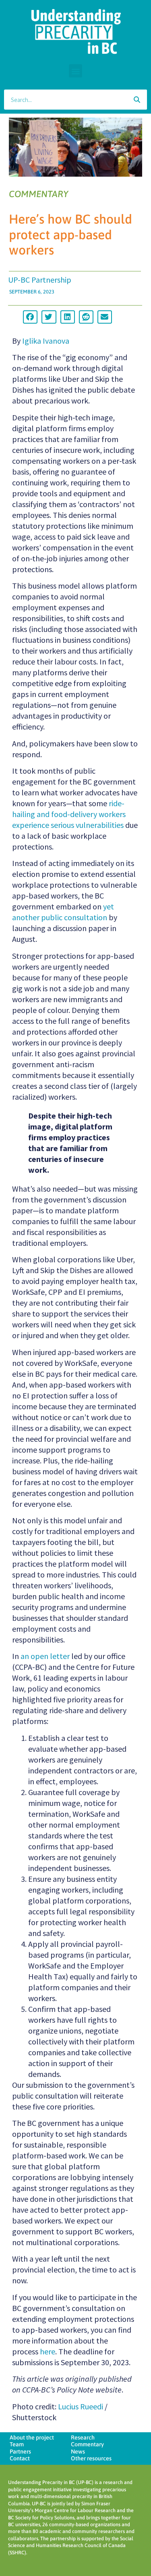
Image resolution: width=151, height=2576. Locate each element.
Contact (20, 2458)
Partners (20, 2452)
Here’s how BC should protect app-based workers (70, 234)
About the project (32, 2437)
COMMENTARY (39, 194)
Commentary (87, 2444)
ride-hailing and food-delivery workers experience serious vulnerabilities (69, 814)
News (78, 2452)
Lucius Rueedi (81, 2406)
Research (83, 2437)
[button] (75, 71)
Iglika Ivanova (46, 341)
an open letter (45, 1656)
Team (17, 2444)
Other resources (91, 2458)
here (48, 2351)
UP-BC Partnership (40, 280)
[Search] (137, 100)
